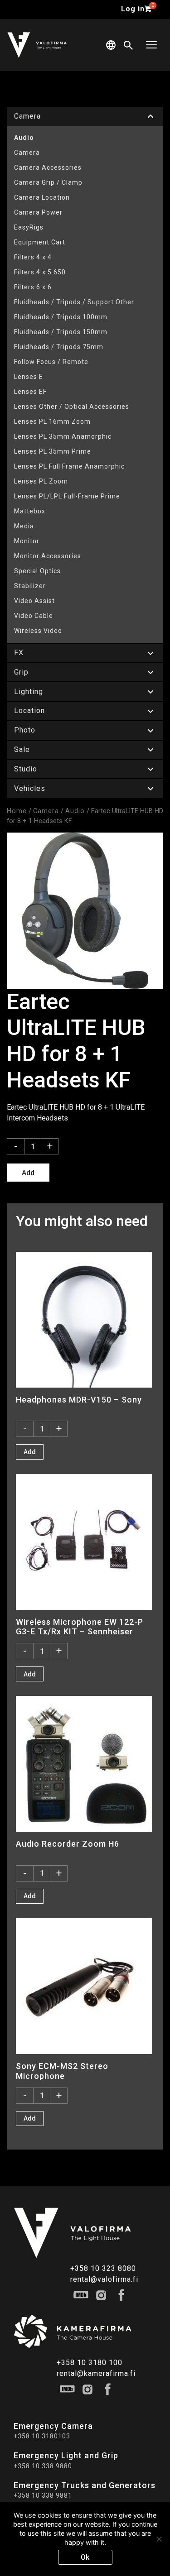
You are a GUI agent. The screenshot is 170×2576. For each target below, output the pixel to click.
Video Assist (34, 601)
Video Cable (34, 616)
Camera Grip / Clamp (48, 182)
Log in (133, 9)
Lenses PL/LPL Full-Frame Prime (67, 496)
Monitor (27, 541)
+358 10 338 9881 (43, 2495)
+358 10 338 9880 (43, 2466)
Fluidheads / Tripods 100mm (61, 317)
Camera (27, 153)
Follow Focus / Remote (51, 362)
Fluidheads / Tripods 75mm (59, 347)
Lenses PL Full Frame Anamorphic (69, 466)
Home (17, 811)
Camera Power (38, 212)
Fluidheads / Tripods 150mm (61, 332)
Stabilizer (30, 586)
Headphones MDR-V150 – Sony (79, 1400)
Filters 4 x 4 (33, 257)
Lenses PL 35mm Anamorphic (63, 436)
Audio (24, 138)
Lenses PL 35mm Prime (53, 451)
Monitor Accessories (48, 556)
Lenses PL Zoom (41, 481)
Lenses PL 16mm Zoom (52, 421)
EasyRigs (29, 227)
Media (24, 526)
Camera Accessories (48, 168)
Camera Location (42, 197)
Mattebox (30, 511)
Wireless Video (38, 631)
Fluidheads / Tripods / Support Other (74, 302)
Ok (85, 2557)
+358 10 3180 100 (90, 2363)
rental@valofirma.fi (104, 2279)
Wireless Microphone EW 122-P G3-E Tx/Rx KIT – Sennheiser (80, 1627)
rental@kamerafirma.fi (96, 2373)
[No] (159, 2539)
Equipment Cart (40, 242)
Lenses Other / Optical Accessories (72, 407)
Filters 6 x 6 (33, 287)
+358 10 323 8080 (103, 2268)
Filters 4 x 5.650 (40, 272)
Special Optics (37, 571)
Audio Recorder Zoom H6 (68, 1844)
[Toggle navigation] (151, 45)
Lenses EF (30, 392)
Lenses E (29, 377)
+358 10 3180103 (42, 2436)
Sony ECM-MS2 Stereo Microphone (62, 2071)
